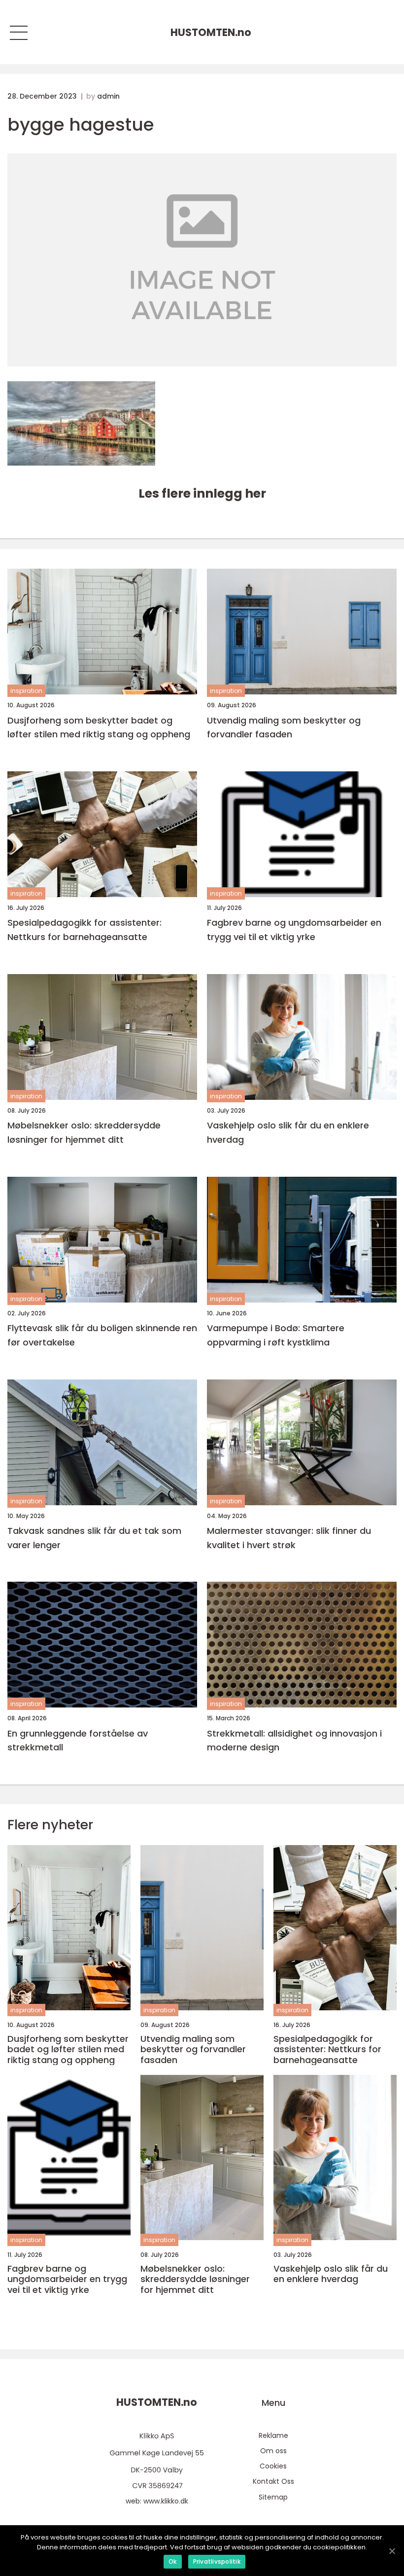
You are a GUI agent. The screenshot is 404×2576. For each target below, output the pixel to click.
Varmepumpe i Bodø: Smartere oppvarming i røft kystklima (276, 1335)
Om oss (273, 2451)
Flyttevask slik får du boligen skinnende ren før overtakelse (102, 1335)
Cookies (273, 2466)
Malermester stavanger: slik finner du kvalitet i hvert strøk (289, 1538)
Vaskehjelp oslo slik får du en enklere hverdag (288, 1132)
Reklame (273, 2435)
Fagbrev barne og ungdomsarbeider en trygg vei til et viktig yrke (294, 930)
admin (108, 96)
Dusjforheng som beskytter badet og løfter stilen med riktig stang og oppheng (99, 727)
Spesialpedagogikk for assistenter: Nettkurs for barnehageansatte (84, 930)
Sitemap (273, 2497)
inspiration (26, 691)
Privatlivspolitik (217, 2561)
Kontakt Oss (273, 2481)
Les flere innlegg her (202, 493)
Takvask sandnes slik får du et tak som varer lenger (94, 1538)
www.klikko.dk (166, 2501)
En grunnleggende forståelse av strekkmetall (78, 1741)
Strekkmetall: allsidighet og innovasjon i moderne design (294, 1741)
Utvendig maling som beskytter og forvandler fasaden (284, 727)
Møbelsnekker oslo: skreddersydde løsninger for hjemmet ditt (84, 1132)
